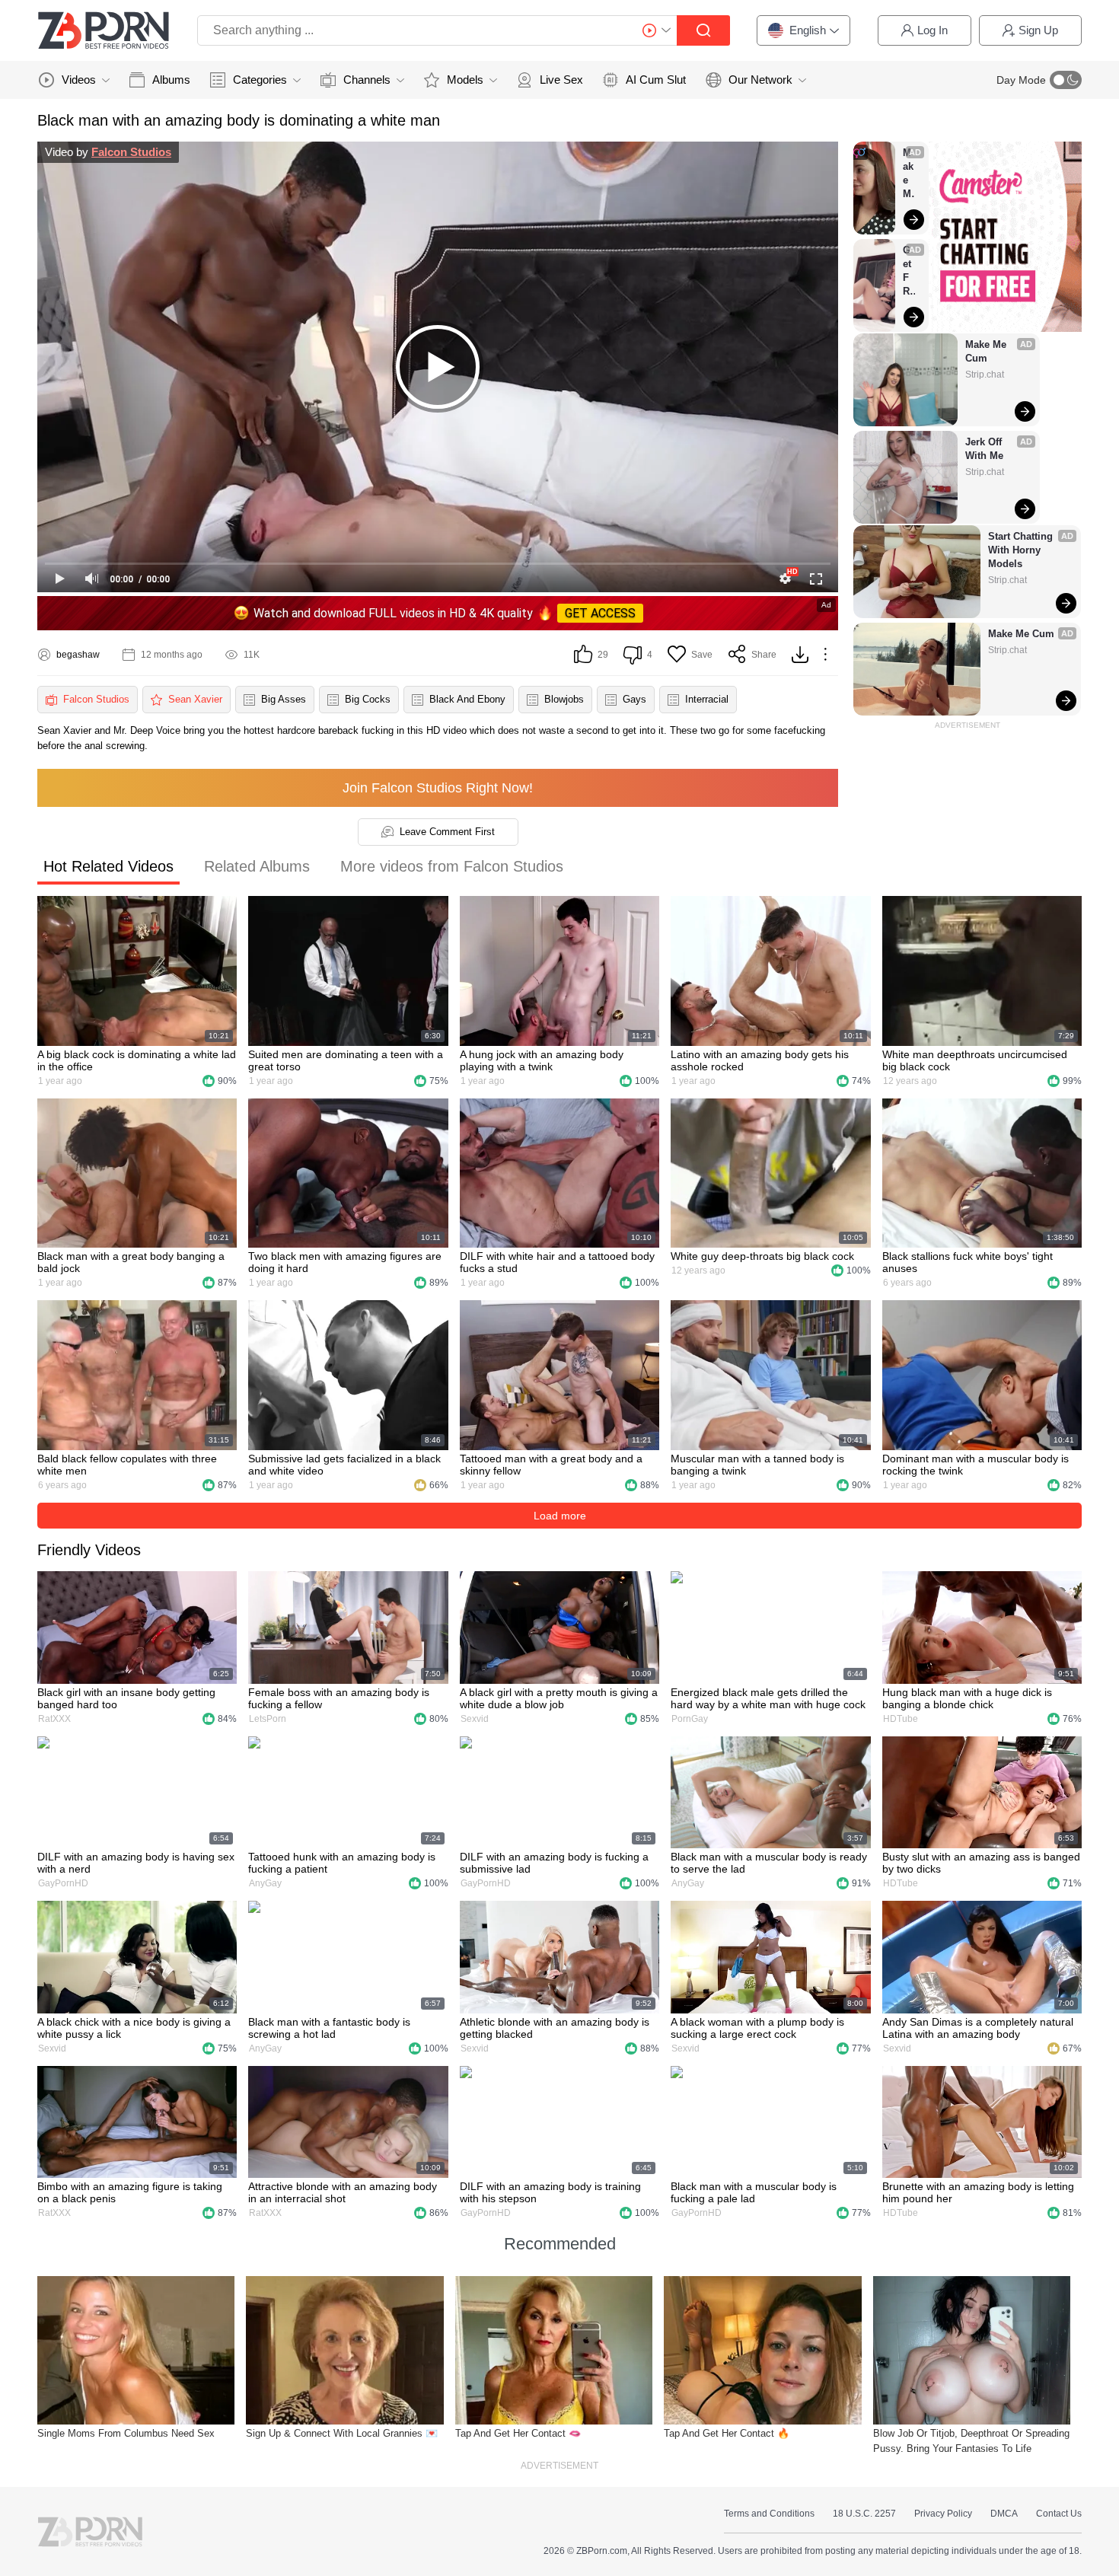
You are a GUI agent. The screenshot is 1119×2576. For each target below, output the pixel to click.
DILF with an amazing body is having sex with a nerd (136, 1863)
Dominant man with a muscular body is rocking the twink (976, 1465)
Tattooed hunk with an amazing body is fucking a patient (342, 1863)
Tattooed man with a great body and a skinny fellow (551, 1465)
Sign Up (1038, 30)
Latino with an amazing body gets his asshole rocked (760, 1060)
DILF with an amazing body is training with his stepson (550, 2192)
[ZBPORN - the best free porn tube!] (104, 30)
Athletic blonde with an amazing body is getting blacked (555, 2028)
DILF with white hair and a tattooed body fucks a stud (557, 1262)
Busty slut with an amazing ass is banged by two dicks (981, 1863)
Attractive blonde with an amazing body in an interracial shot (343, 2192)
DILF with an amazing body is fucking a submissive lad (554, 1863)
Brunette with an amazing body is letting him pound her (978, 2192)
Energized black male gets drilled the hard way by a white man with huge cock (768, 1698)
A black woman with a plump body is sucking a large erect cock (757, 2028)
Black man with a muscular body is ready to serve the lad (769, 1863)
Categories (260, 80)
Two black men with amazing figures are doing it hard (345, 1262)
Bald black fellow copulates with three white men (127, 1465)
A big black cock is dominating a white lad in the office (137, 1060)
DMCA (1004, 2514)
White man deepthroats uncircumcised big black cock (975, 1060)
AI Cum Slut (656, 80)
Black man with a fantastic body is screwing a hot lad (329, 2028)
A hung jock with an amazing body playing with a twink (542, 1060)
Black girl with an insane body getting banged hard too (126, 1698)
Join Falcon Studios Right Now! (438, 788)
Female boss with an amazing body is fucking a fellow (339, 1698)
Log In (932, 30)
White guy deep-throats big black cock (762, 1256)
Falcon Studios (131, 152)
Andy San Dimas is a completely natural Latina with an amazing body (978, 2028)
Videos (79, 80)
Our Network (760, 80)
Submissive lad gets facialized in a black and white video (344, 1465)
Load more (560, 1516)
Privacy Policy (943, 2514)
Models (465, 80)
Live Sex (561, 80)
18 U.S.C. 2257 (864, 2514)
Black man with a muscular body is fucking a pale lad (754, 2192)
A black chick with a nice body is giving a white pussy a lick (134, 2028)
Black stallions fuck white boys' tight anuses (968, 1262)
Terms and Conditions (769, 2514)
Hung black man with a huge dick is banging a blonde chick (967, 1698)
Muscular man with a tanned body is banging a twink (757, 1465)
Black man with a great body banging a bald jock (131, 1262)
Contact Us (1059, 2514)
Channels (367, 80)
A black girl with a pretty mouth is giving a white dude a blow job (559, 1698)
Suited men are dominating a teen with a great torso (346, 1060)
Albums (171, 80)
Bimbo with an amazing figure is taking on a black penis (130, 2192)
